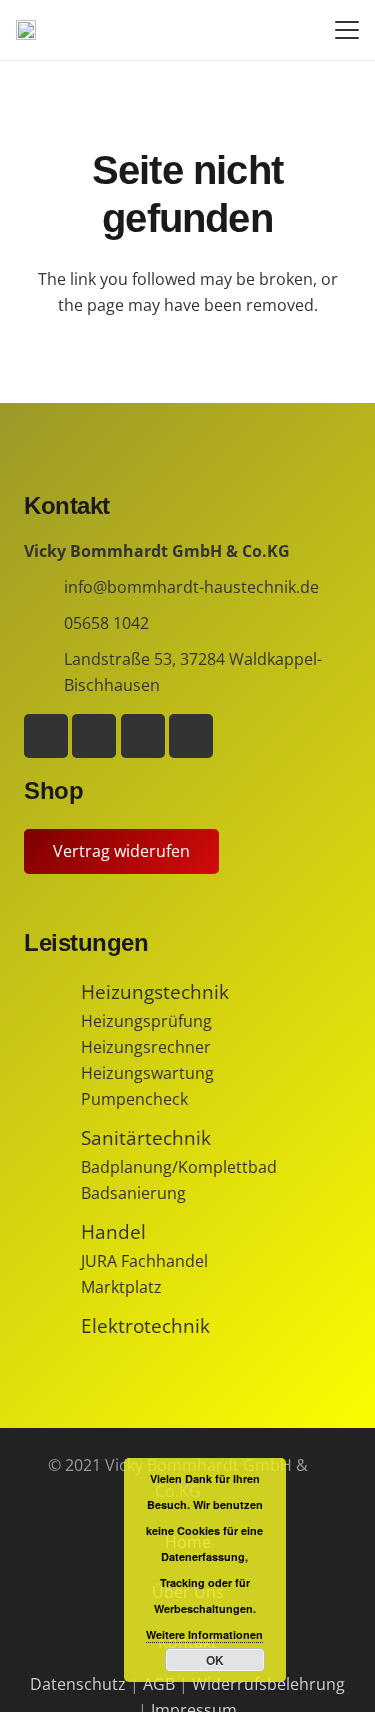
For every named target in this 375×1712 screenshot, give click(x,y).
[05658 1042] (44, 623)
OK (215, 1660)
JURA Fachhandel (144, 1261)
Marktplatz (121, 1287)
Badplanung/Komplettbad (179, 1167)
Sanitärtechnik (146, 1137)
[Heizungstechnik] (52, 992)
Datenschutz (78, 1684)
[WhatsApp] (94, 736)
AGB (159, 1684)
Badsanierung (133, 1193)
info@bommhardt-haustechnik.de (191, 587)
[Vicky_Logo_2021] (26, 30)
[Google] (143, 736)
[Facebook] (46, 736)
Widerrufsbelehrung (268, 1684)
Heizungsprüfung (146, 1021)
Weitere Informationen (204, 1634)
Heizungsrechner (146, 1047)
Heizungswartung (147, 1073)
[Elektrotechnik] (52, 1326)
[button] (347, 30)
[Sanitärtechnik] (52, 1138)
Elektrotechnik (145, 1325)
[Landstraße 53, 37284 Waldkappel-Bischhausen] (44, 672)
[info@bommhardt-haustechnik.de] (44, 587)
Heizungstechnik (155, 991)
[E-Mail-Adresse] (191, 736)
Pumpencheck (134, 1099)
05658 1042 (106, 623)
